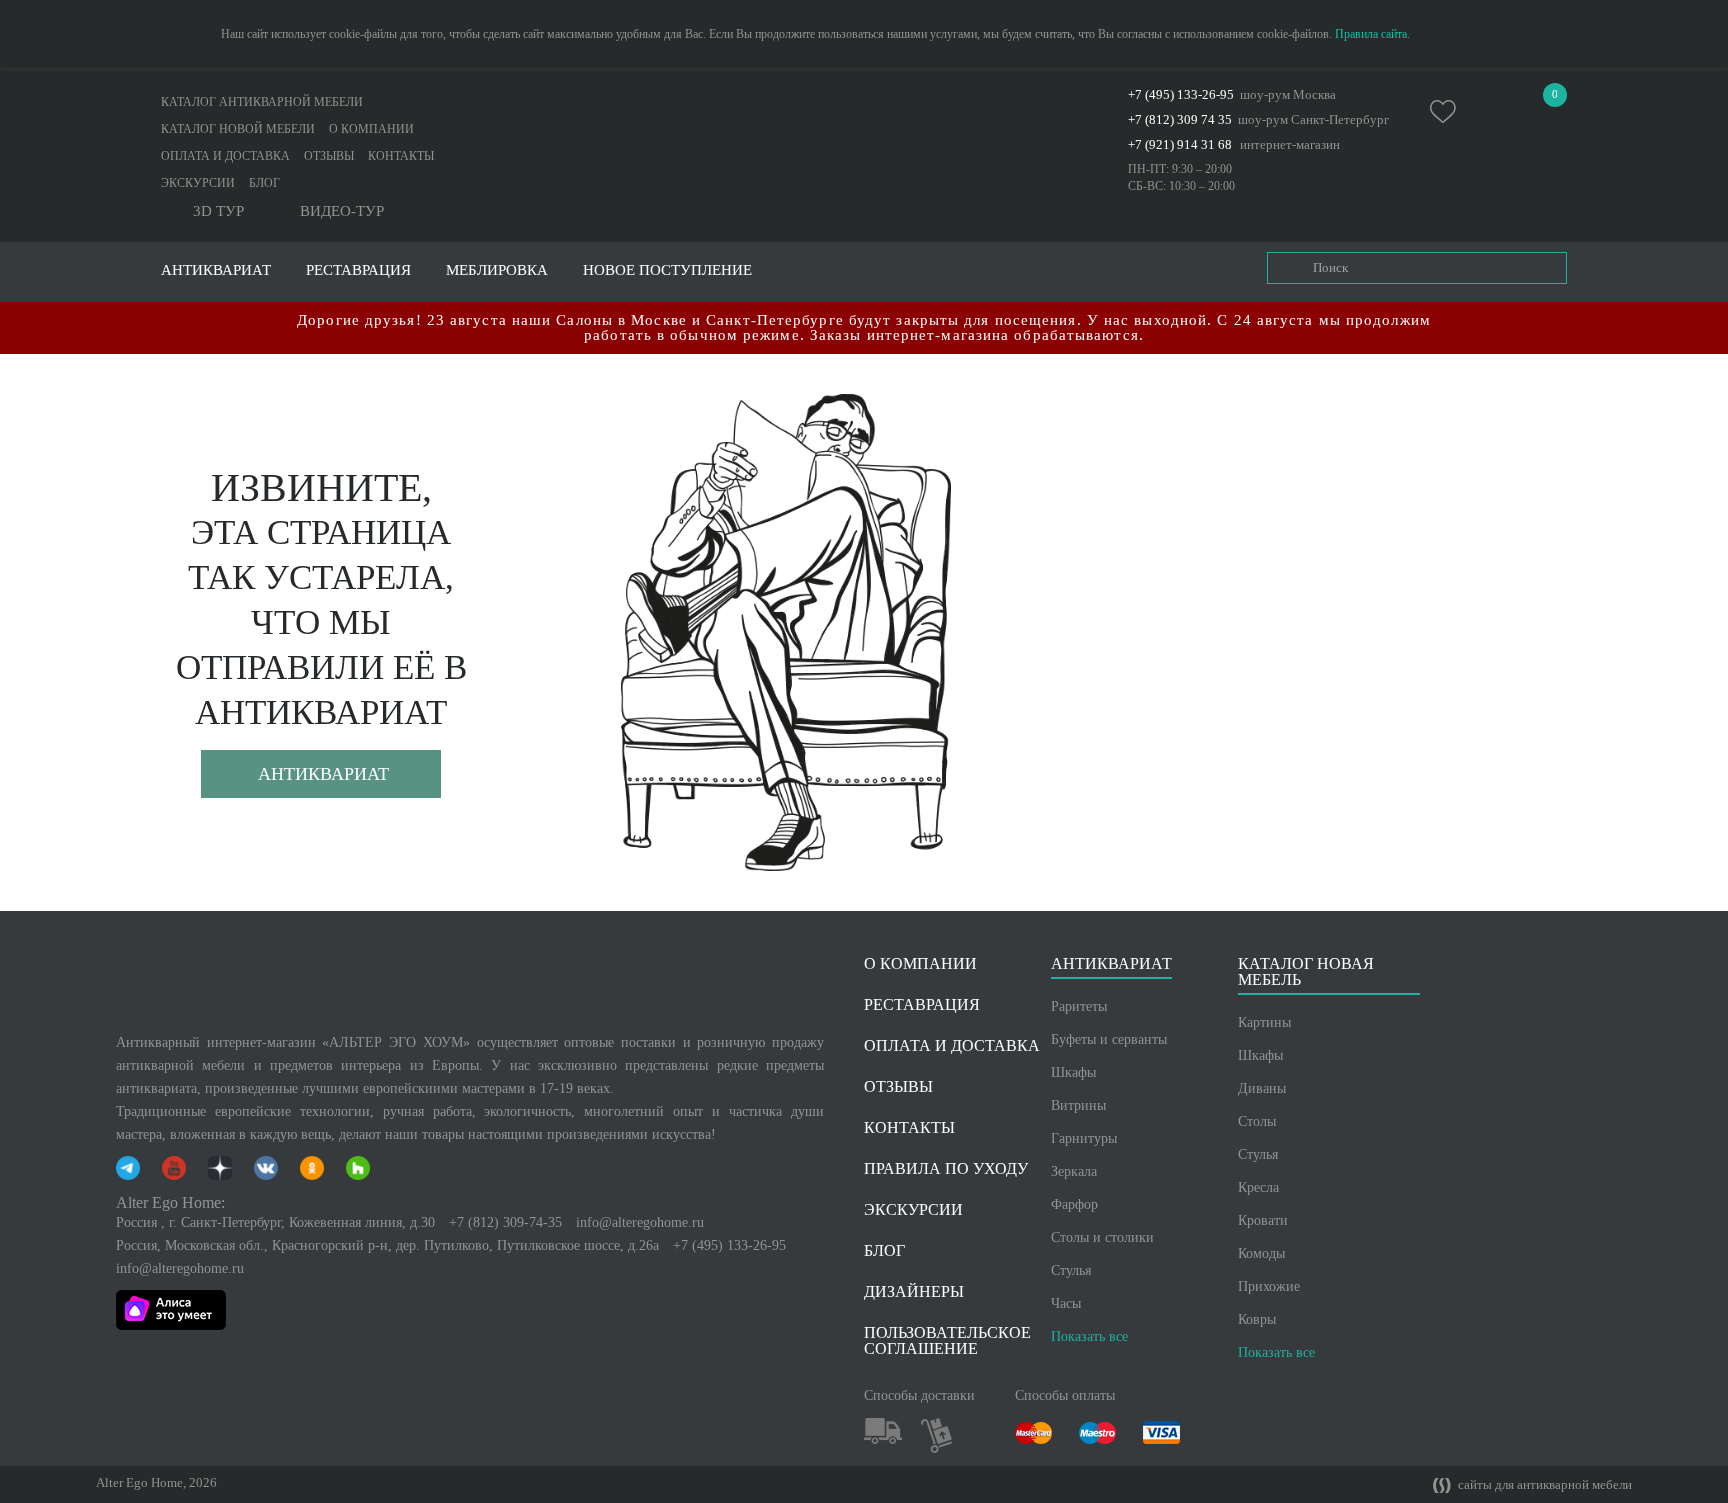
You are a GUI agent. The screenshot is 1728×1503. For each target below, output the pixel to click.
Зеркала (1074, 1171)
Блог (264, 183)
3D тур (218, 211)
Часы (1066, 1303)
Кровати (1263, 1220)
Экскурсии (198, 183)
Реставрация (358, 270)
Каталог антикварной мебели (262, 102)
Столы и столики (1102, 1237)
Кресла (1258, 1187)
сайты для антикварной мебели (1543, 1485)
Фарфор (1074, 1204)
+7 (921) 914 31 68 (1180, 144)
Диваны (1262, 1088)
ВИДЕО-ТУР (342, 211)
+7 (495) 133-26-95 (1181, 94)
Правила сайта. (1372, 34)
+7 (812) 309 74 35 (1180, 119)
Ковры (1257, 1319)
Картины (1264, 1022)
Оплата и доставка (225, 156)
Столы (1257, 1121)
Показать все (1089, 1336)
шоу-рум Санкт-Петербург (1313, 119)
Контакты (401, 156)
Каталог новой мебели (238, 129)
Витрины (1078, 1105)
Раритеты (1079, 1006)
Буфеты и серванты (1109, 1039)
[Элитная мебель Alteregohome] (864, 114)
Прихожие (1269, 1286)
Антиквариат (323, 774)
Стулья (1071, 1270)
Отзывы (329, 156)
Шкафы (1073, 1072)
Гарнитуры (1084, 1138)
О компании (371, 129)
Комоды (1261, 1253)
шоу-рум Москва (1288, 94)
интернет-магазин (1290, 144)
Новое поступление (667, 270)
